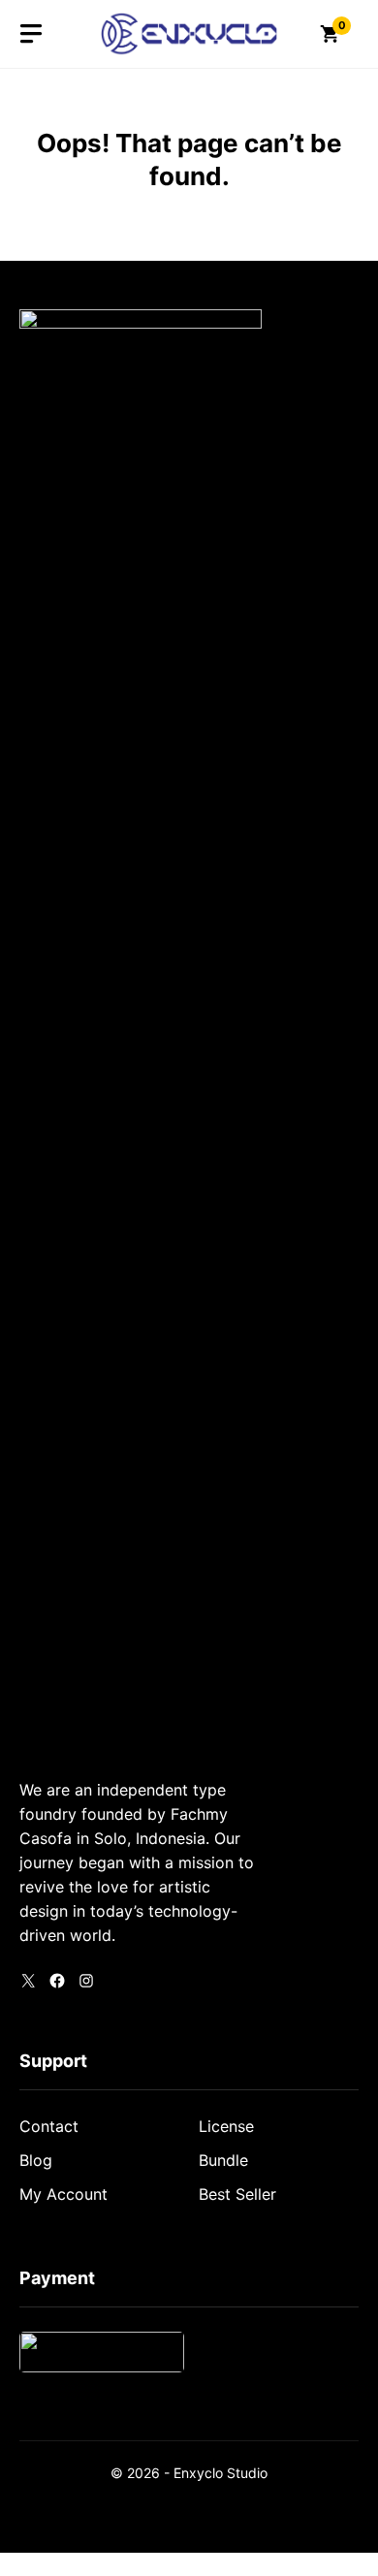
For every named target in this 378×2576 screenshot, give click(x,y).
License (226, 2126)
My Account (63, 2194)
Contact (49, 2126)
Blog (36, 2160)
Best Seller (237, 2194)
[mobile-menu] (31, 34)
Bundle (223, 2160)
